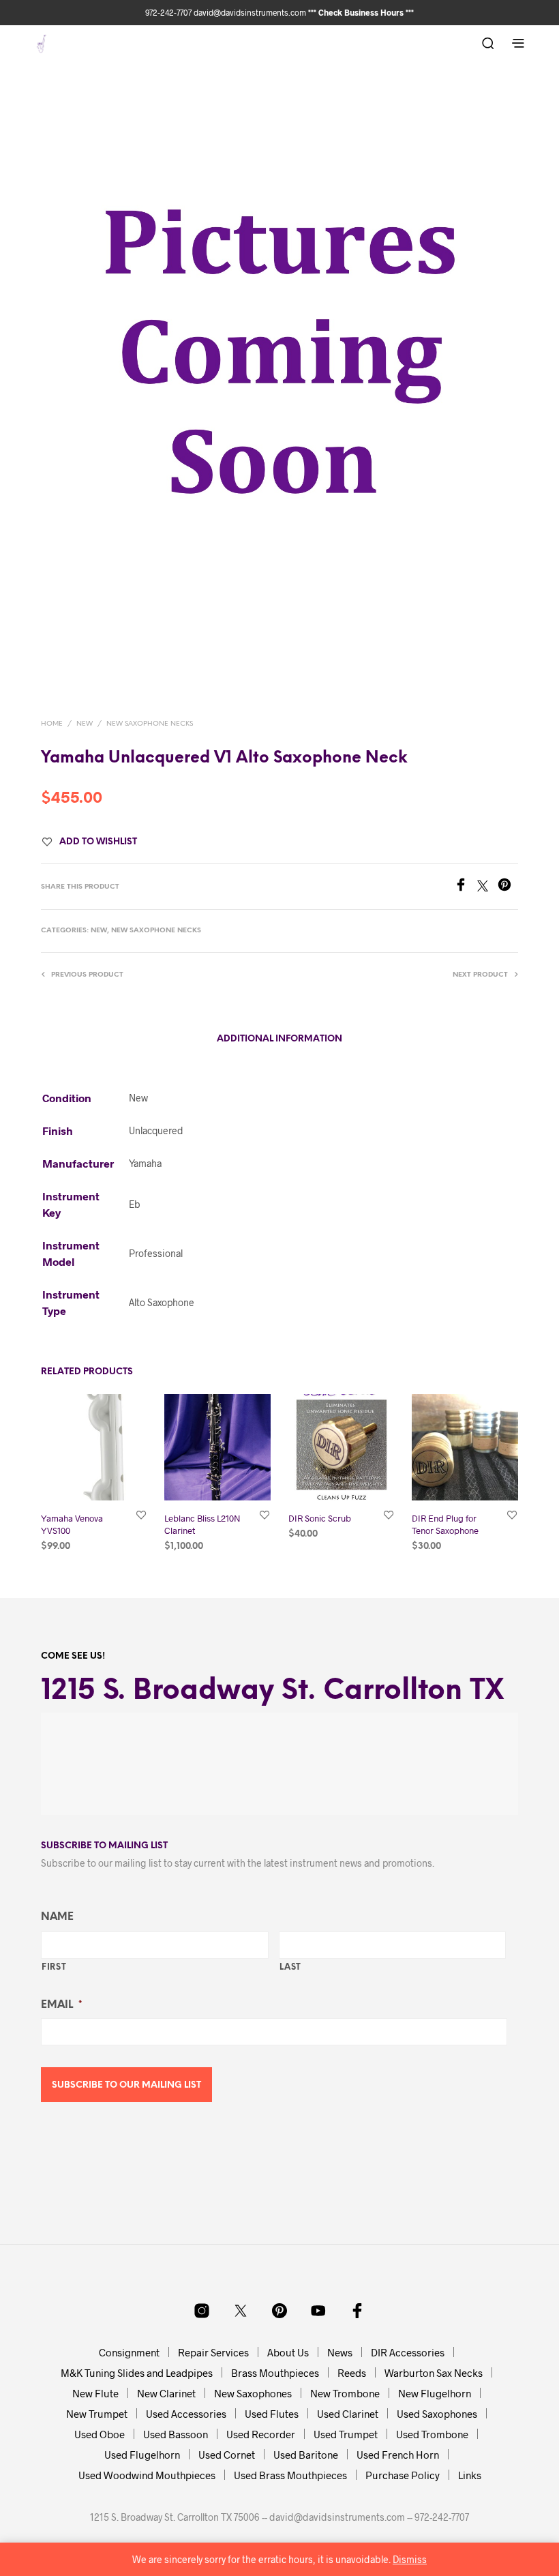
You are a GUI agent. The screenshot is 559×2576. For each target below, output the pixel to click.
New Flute (95, 2393)
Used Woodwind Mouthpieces (147, 2475)
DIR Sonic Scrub (320, 1519)
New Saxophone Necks (150, 724)
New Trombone (345, 2393)
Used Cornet (227, 2455)
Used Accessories (186, 2414)
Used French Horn (398, 2455)
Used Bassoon (176, 2434)
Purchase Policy (403, 2475)
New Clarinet (166, 2393)
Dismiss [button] (410, 2559)
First (54, 1967)
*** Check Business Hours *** (361, 12)
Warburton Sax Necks (434, 2373)
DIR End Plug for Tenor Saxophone (445, 1525)
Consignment (129, 2352)
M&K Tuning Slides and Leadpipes (137, 2373)
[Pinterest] (508, 887)
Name (57, 1917)
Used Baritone (306, 2455)
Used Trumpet (346, 2434)
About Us (288, 2352)
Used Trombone (432, 2434)
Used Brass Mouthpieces (290, 2475)
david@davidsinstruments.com (250, 12)
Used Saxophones (437, 2414)
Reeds (352, 2373)
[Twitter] (487, 887)
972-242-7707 (169, 12)
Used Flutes (272, 2414)
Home (52, 724)
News (340, 2352)
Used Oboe (100, 2434)
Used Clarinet (348, 2414)
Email (61, 2005)
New (85, 724)
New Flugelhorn (435, 2393)
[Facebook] (466, 887)
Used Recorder (261, 2434)
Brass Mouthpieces (275, 2373)
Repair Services (213, 2352)
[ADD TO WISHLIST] (141, 1515)
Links (470, 2475)
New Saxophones (253, 2393)
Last (291, 1967)
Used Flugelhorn (142, 2455)
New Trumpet (97, 2414)
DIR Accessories (408, 2352)
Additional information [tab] (279, 1039)
